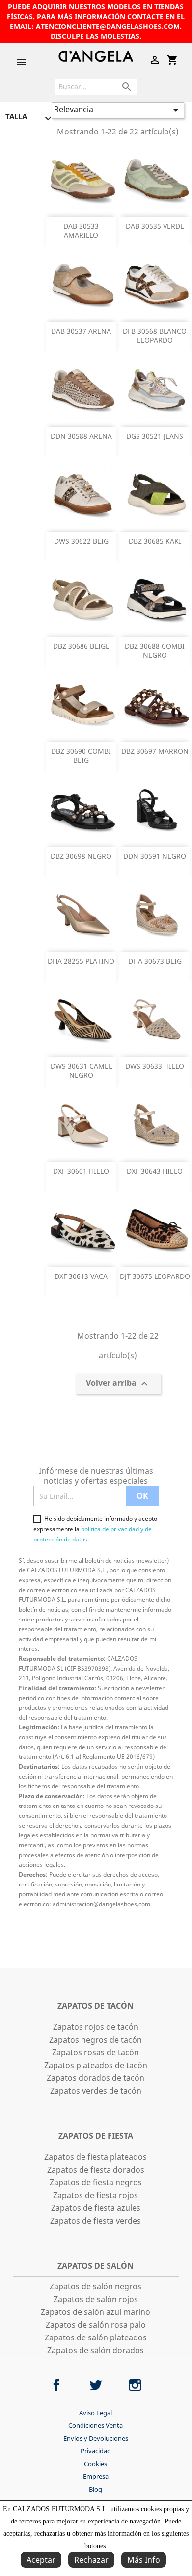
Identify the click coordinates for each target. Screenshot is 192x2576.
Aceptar (41, 2560)
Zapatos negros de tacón (96, 2040)
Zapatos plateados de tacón (96, 2065)
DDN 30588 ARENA (81, 436)
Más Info (144, 2560)
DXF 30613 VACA (81, 1276)
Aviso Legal (96, 2413)
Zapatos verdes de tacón (96, 2091)
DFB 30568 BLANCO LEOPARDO (155, 335)
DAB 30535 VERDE (155, 226)
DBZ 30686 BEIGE (81, 646)
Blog (96, 2489)
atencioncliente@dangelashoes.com (108, 26)
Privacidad (96, 2451)
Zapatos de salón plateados (96, 2337)
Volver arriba (118, 1384)
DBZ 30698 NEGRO (81, 856)
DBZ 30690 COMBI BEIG (81, 756)
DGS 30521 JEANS (155, 436)
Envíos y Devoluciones (96, 2438)
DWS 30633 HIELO (155, 1066)
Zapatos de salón (96, 2266)
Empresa (96, 2476)
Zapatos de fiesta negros (96, 2182)
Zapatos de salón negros (96, 2286)
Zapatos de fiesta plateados (96, 2157)
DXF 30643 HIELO (155, 1171)
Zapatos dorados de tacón (96, 2078)
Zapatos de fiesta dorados (96, 2170)
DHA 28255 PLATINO (81, 961)
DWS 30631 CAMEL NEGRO (81, 1071)
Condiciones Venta (96, 2425)
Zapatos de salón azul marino (96, 2312)
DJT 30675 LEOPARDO (155, 1276)
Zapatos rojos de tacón (96, 2027)
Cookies (96, 2464)
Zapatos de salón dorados (96, 2350)
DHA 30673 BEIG (155, 961)
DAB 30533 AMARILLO (81, 230)
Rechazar (91, 2560)
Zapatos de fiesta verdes (96, 2221)
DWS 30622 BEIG (81, 541)
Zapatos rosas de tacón (96, 2052)
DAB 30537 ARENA (81, 331)
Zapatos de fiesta (96, 2136)
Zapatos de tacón (96, 2006)
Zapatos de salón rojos (96, 2299)
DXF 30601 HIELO (81, 1171)
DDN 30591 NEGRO (155, 856)
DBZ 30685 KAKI (155, 541)
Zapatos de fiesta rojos (96, 2195)
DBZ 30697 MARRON (155, 751)
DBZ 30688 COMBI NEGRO (155, 651)
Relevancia (118, 110)
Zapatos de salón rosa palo (96, 2325)
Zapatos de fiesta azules (96, 2208)
